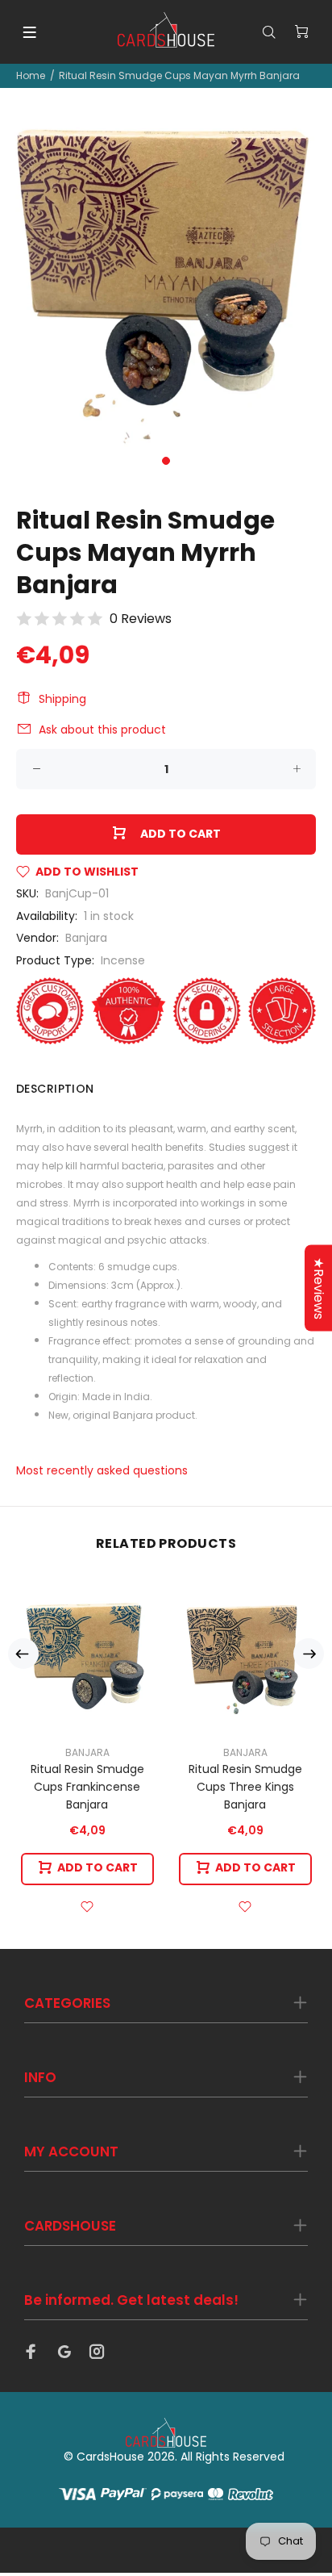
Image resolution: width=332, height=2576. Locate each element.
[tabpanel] (166, 281)
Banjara (86, 938)
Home (31, 75)
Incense (123, 960)
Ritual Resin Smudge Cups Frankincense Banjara (87, 1787)
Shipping (62, 699)
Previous (23, 1654)
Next (309, 1654)
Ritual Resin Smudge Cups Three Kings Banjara (245, 1787)
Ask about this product (102, 730)
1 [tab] (166, 461)
